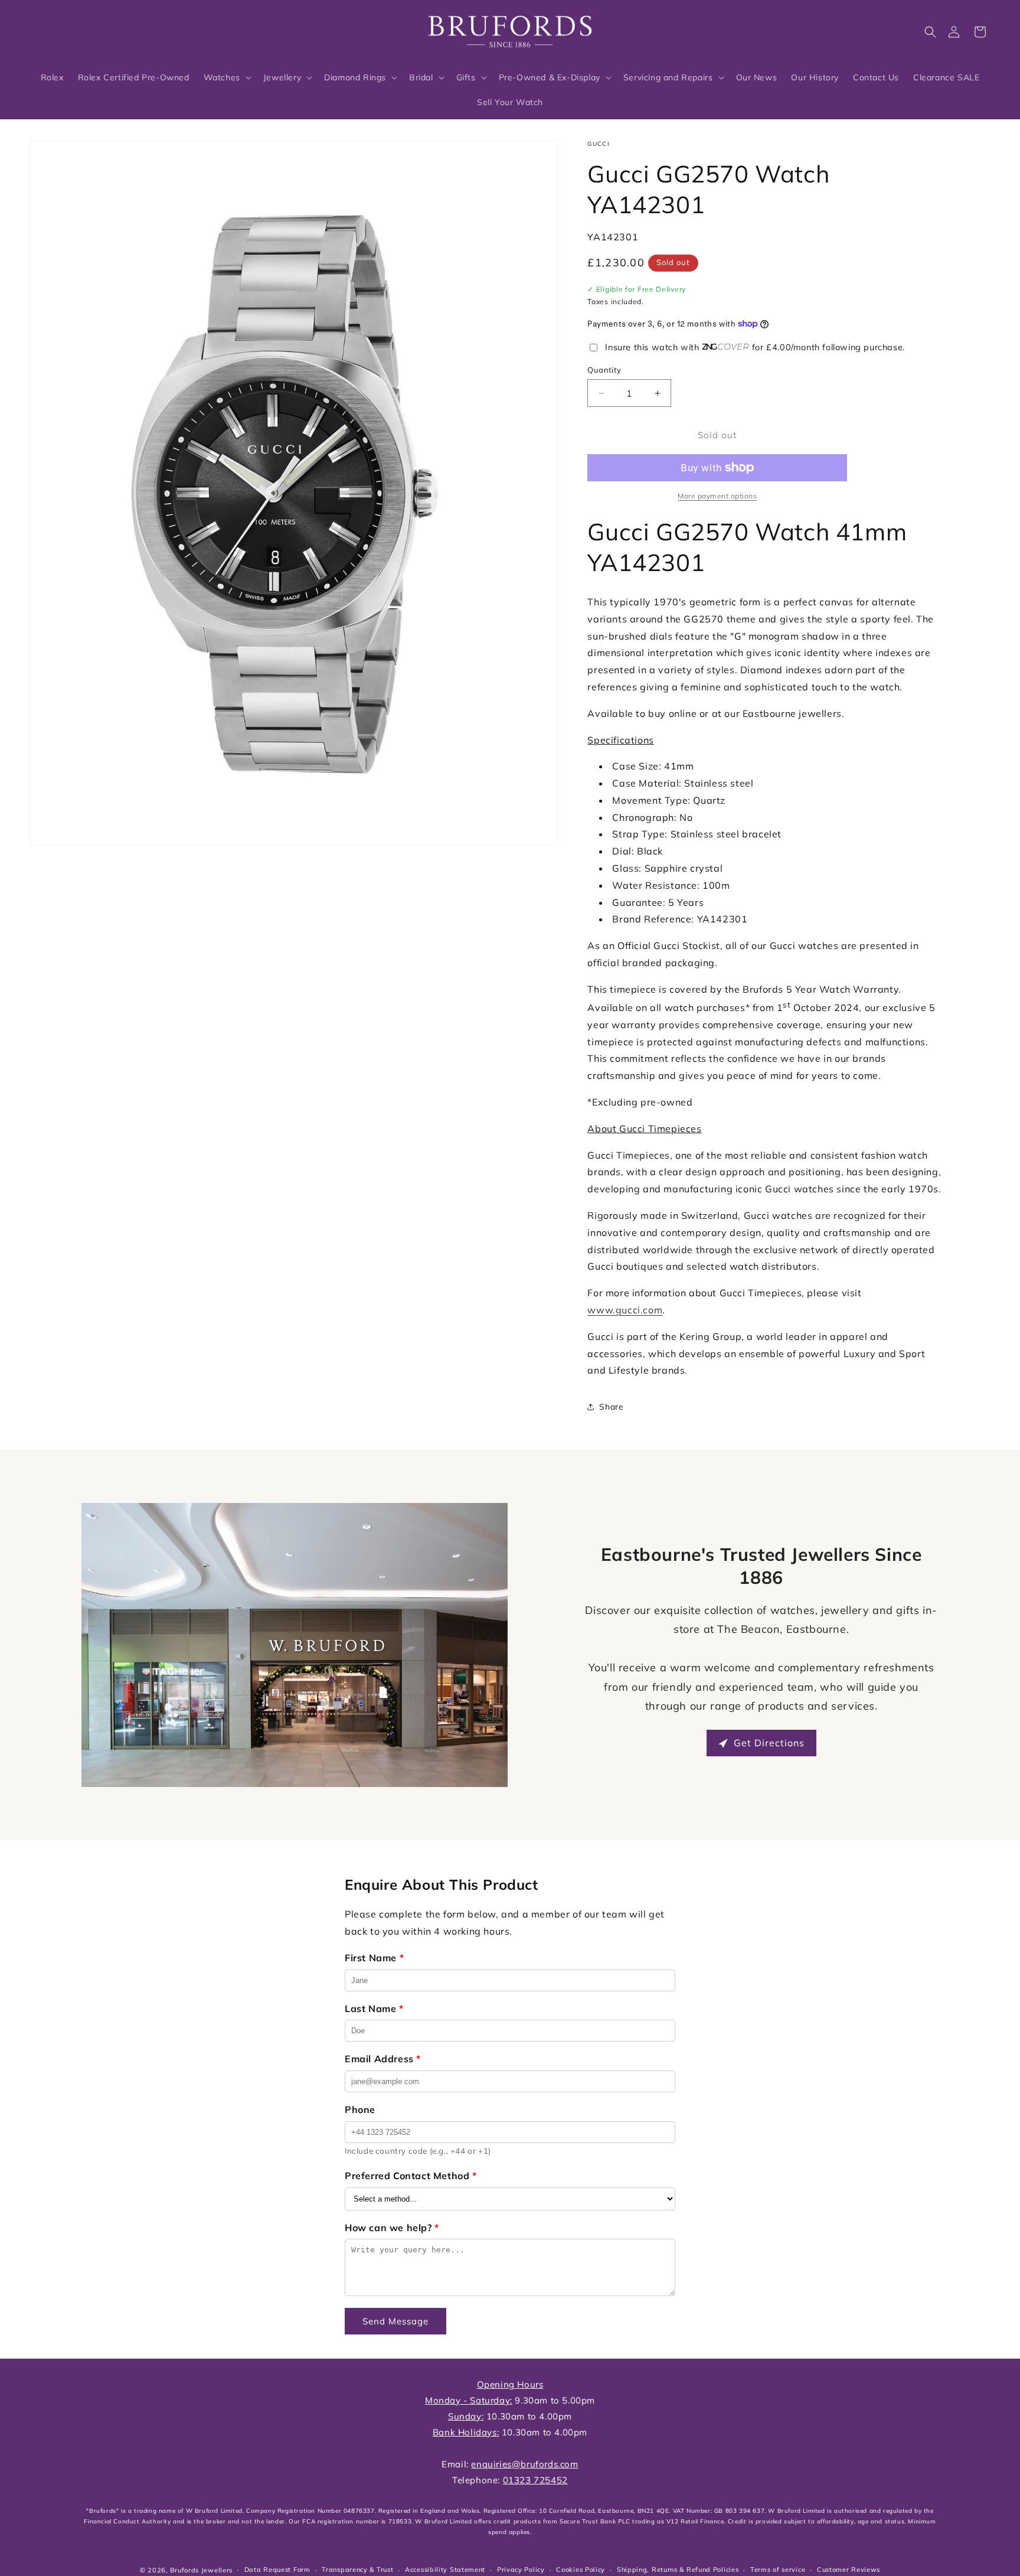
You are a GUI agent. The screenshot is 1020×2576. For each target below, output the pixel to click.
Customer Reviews (849, 2570)
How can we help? (392, 2228)
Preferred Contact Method (411, 2176)
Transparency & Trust (357, 2570)
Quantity (604, 370)
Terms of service (778, 2570)
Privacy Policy (521, 2570)
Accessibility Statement (445, 2570)
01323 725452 (535, 2480)
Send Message (395, 2321)
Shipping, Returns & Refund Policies (678, 2570)
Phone (360, 2109)
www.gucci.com (625, 1310)
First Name (374, 1958)
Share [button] (611, 1407)
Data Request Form (277, 2570)
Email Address (383, 2059)
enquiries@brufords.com (524, 2464)
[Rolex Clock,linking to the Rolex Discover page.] (74, 29)
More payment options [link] (717, 496)
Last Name (374, 2008)
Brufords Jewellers (201, 2570)
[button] (930, 32)
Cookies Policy (581, 2570)
